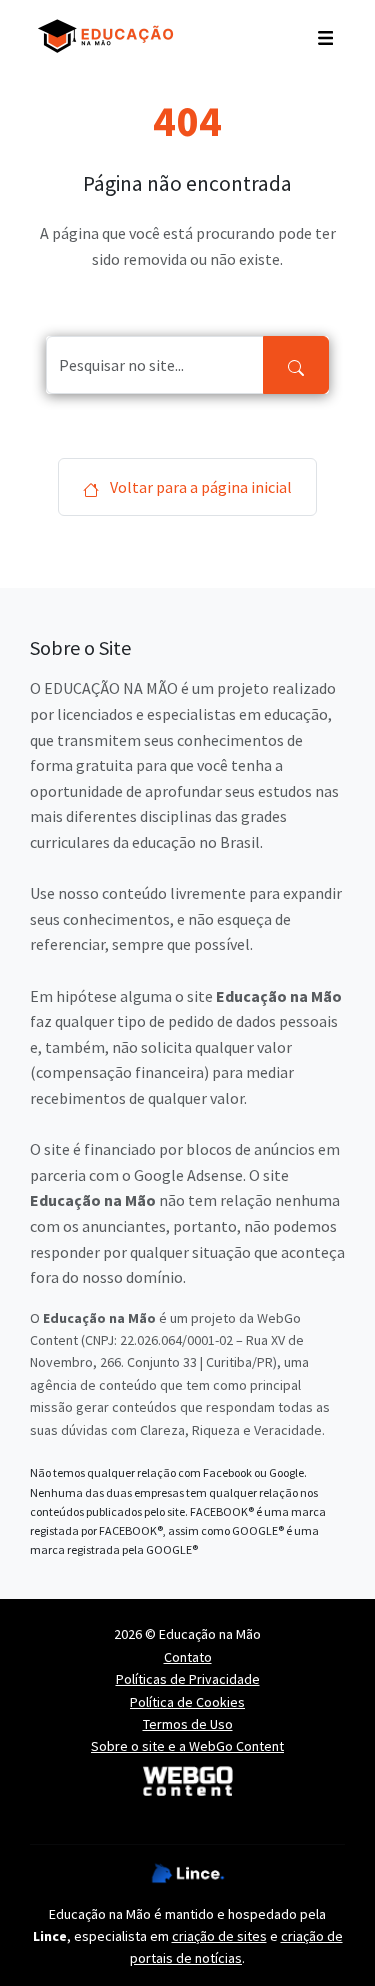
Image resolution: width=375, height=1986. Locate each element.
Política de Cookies (187, 1702)
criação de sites (219, 1936)
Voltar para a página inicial (199, 487)
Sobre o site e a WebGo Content (187, 1746)
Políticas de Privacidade (188, 1679)
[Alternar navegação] (325, 36)
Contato (188, 1657)
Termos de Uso (188, 1724)
